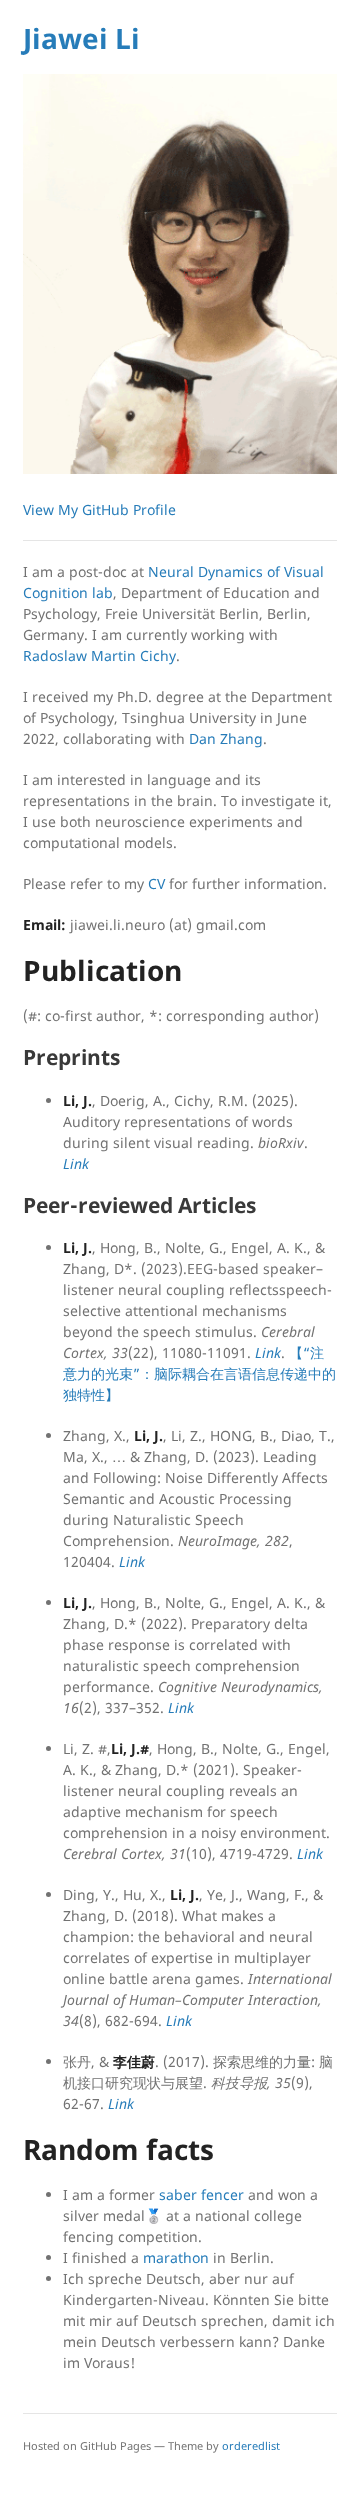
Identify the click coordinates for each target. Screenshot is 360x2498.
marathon (176, 2257)
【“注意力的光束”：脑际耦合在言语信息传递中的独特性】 (199, 1373)
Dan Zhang (226, 738)
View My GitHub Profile (99, 509)
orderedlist (251, 2445)
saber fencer (201, 2194)
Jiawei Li (81, 38)
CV (156, 883)
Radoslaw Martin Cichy (99, 655)
